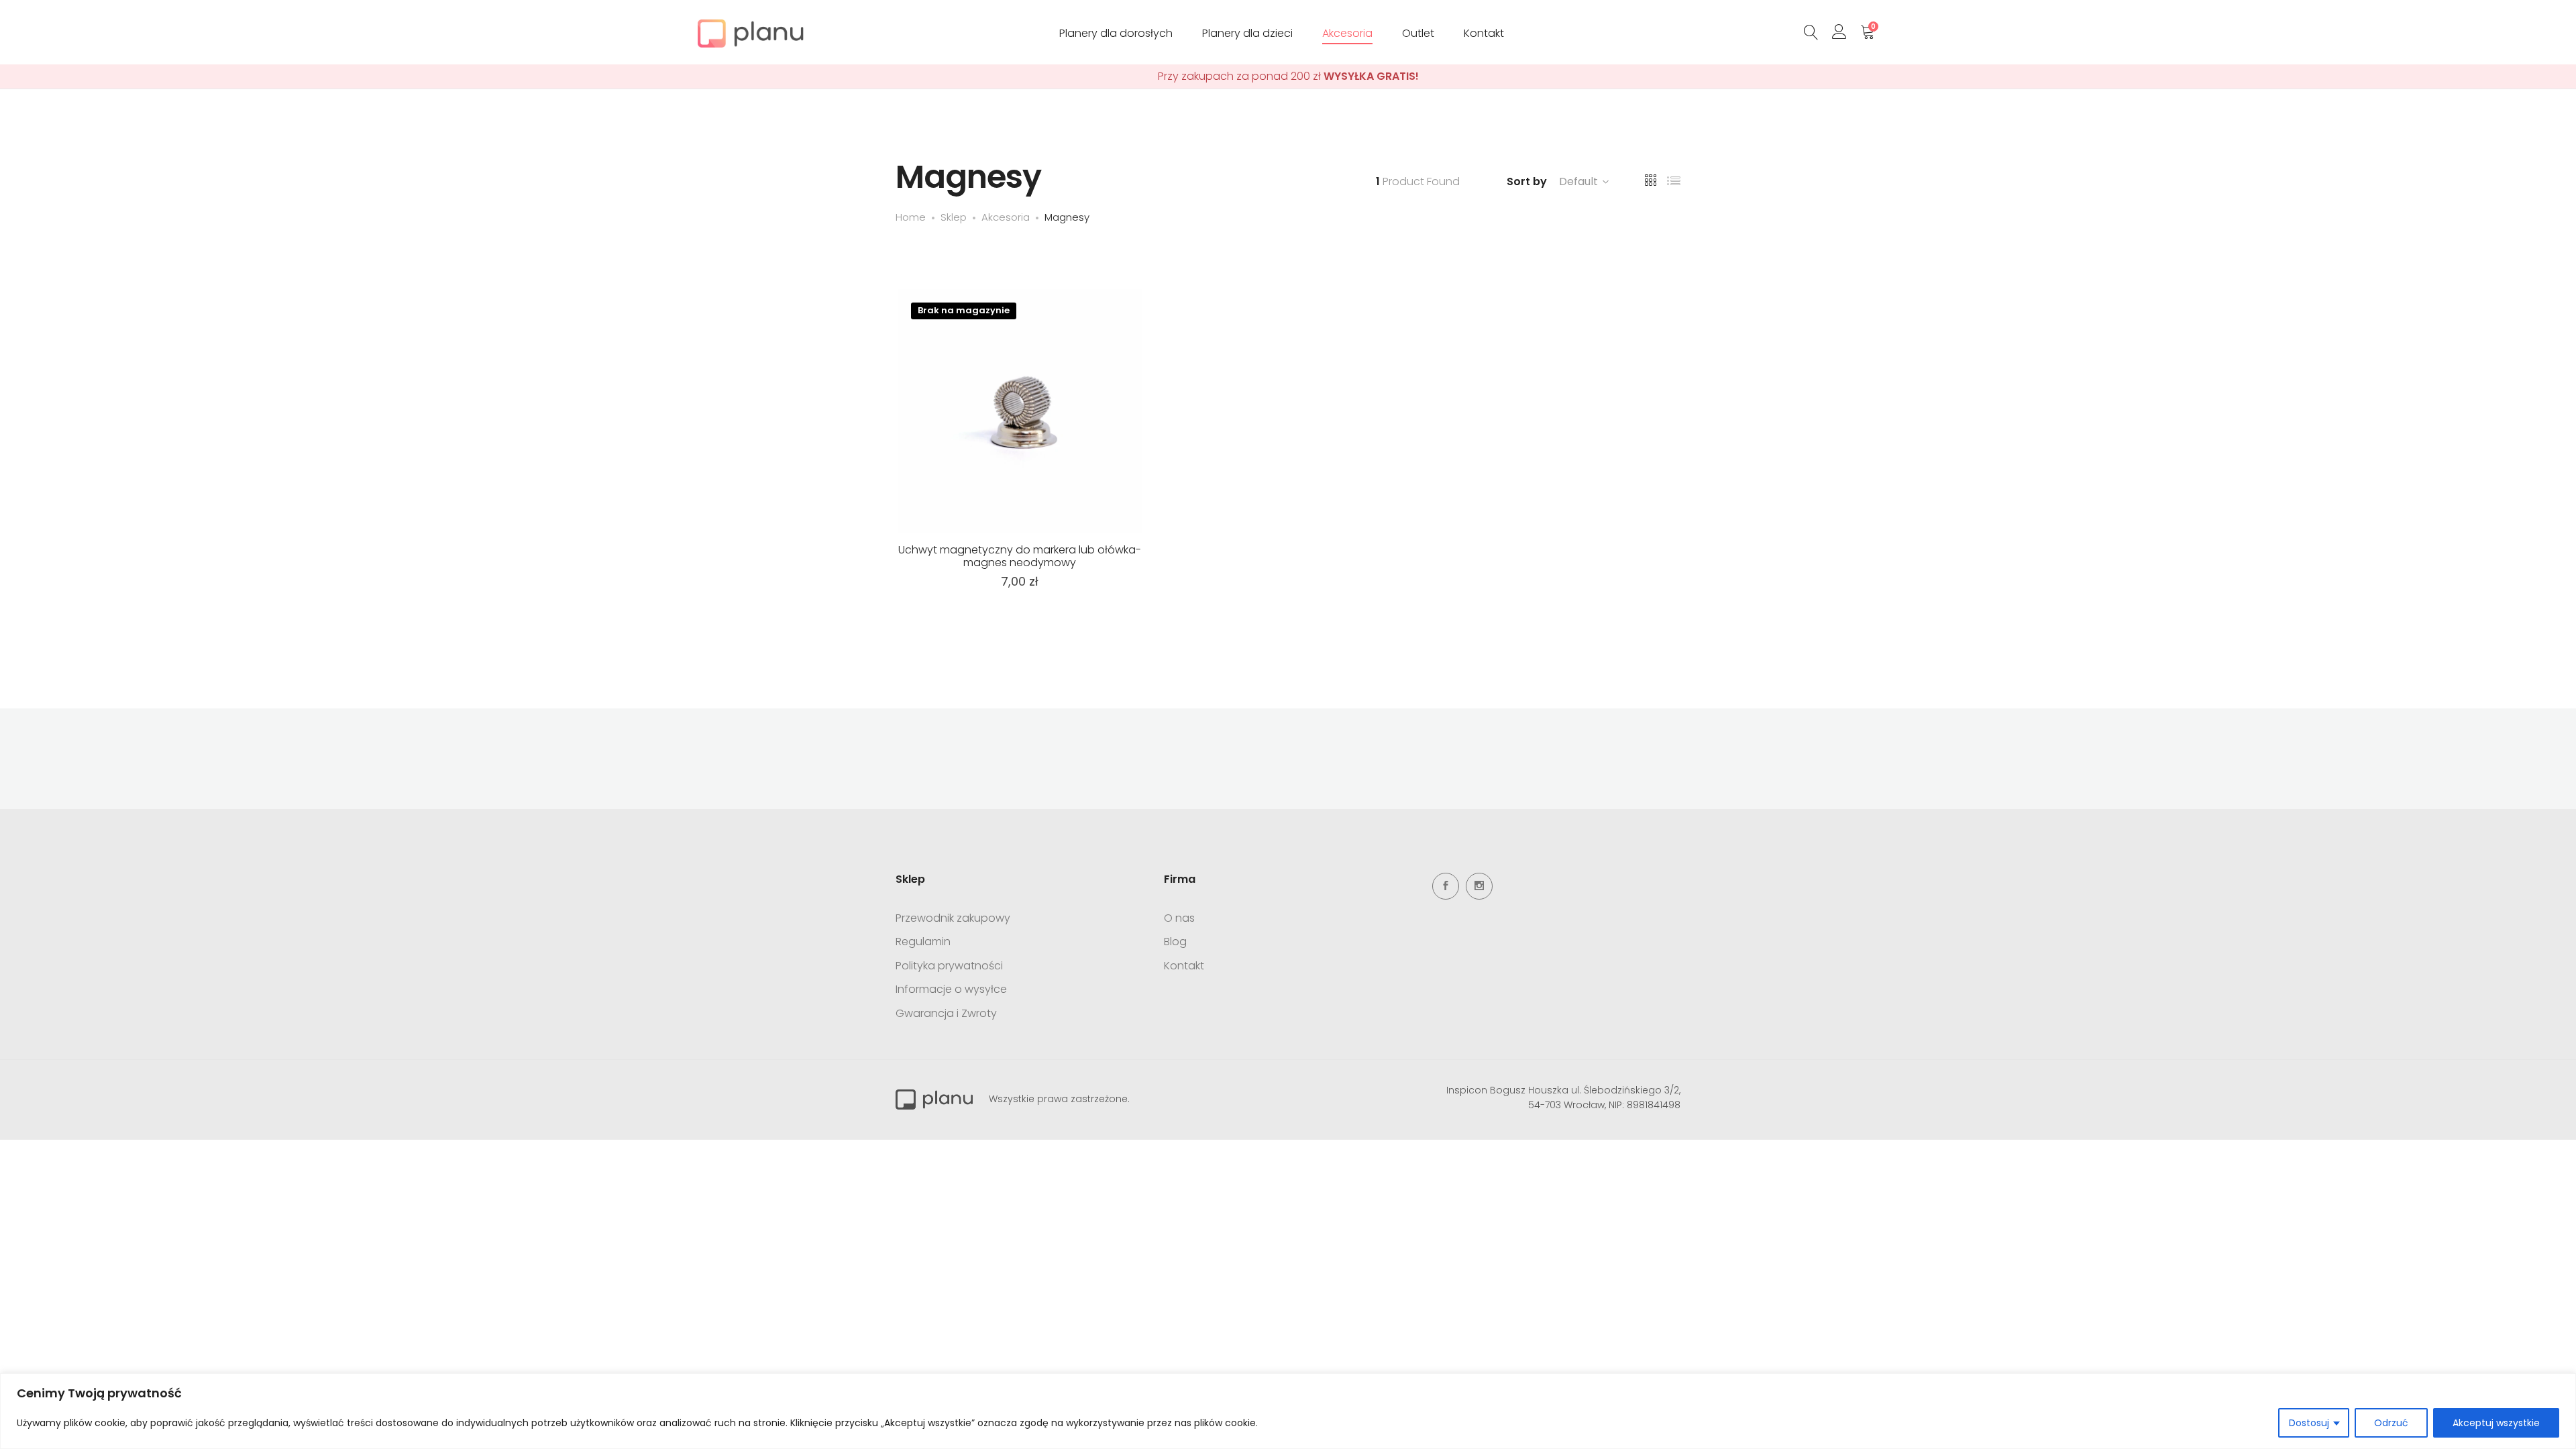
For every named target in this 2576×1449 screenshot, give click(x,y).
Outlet (1418, 33)
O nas (1179, 918)
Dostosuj (2309, 1423)
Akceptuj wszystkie (2496, 1423)
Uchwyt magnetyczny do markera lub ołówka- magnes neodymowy (1020, 556)
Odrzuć (2391, 1423)
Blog (1175, 942)
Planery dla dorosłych (1116, 33)
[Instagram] (1479, 886)
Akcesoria (1347, 33)
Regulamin (923, 942)
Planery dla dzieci (1247, 33)
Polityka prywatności (949, 966)
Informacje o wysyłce (951, 989)
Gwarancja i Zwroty (946, 1013)
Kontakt (1484, 33)
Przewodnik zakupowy (953, 918)
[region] (1288, 1411)
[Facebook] (1446, 886)
